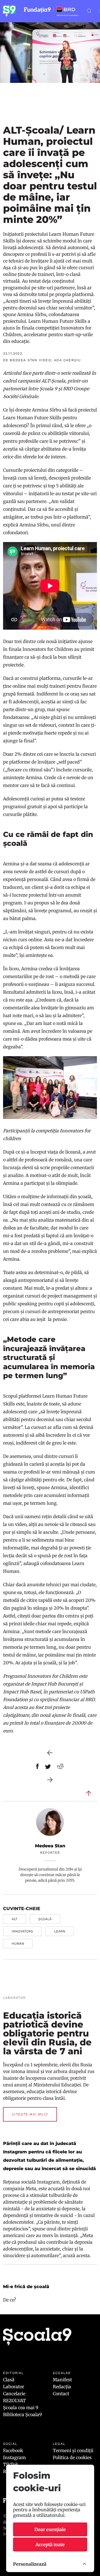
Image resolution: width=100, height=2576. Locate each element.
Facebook (13, 2450)
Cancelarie (14, 2394)
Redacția (62, 2387)
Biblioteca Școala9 (22, 2414)
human (18, 1944)
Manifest (62, 2380)
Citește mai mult (30, 2114)
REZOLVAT (14, 2401)
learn (60, 1931)
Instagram (14, 2457)
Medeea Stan (50, 1846)
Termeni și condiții (73, 2450)
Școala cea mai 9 (21, 2408)
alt (14, 1919)
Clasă (9, 2380)
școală (45, 1919)
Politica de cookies (72, 2457)
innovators (22, 1931)
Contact (61, 2394)
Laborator (14, 2387)
